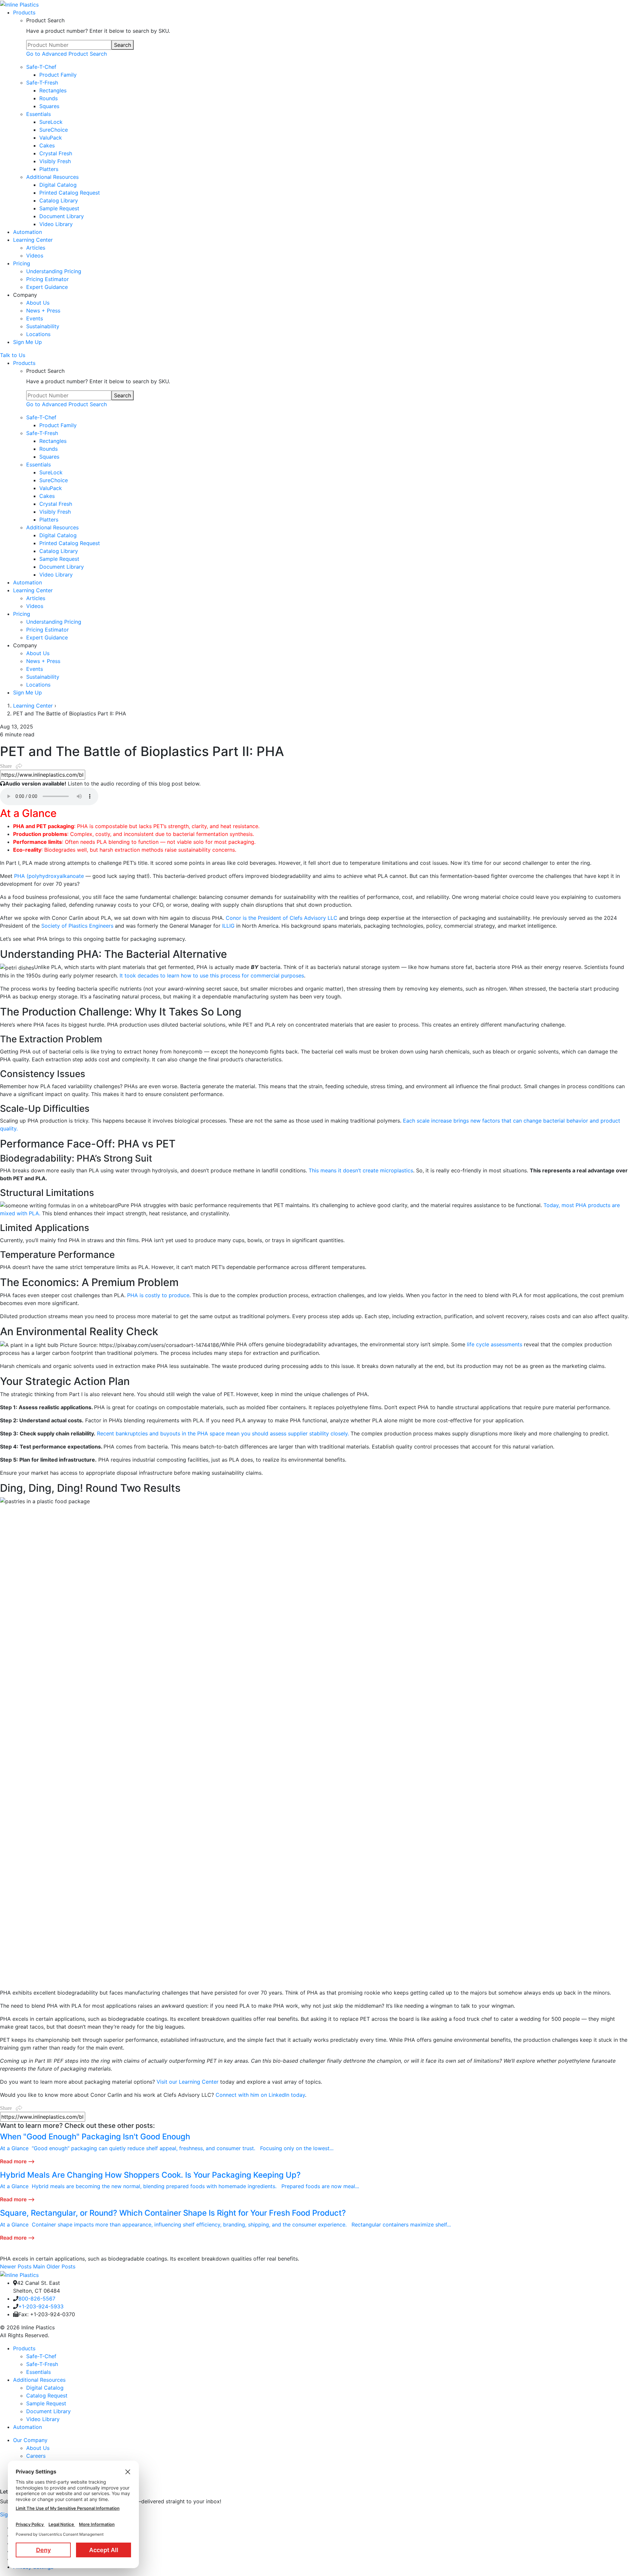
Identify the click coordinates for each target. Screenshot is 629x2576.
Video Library (43, 2419)
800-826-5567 (37, 2299)
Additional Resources (39, 2380)
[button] (11, 766)
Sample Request (46, 2403)
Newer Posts (16, 2266)
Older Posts (61, 2266)
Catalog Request (47, 2396)
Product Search (45, 20)
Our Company (30, 2440)
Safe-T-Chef (41, 2356)
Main (40, 2266)
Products (24, 2348)
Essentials (38, 2372)
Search (123, 45)
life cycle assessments (494, 1344)
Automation (28, 2427)
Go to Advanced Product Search (67, 54)
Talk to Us (13, 355)
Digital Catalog (45, 2388)
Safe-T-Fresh (42, 2364)
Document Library (48, 2411)
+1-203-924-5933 (41, 2306)
